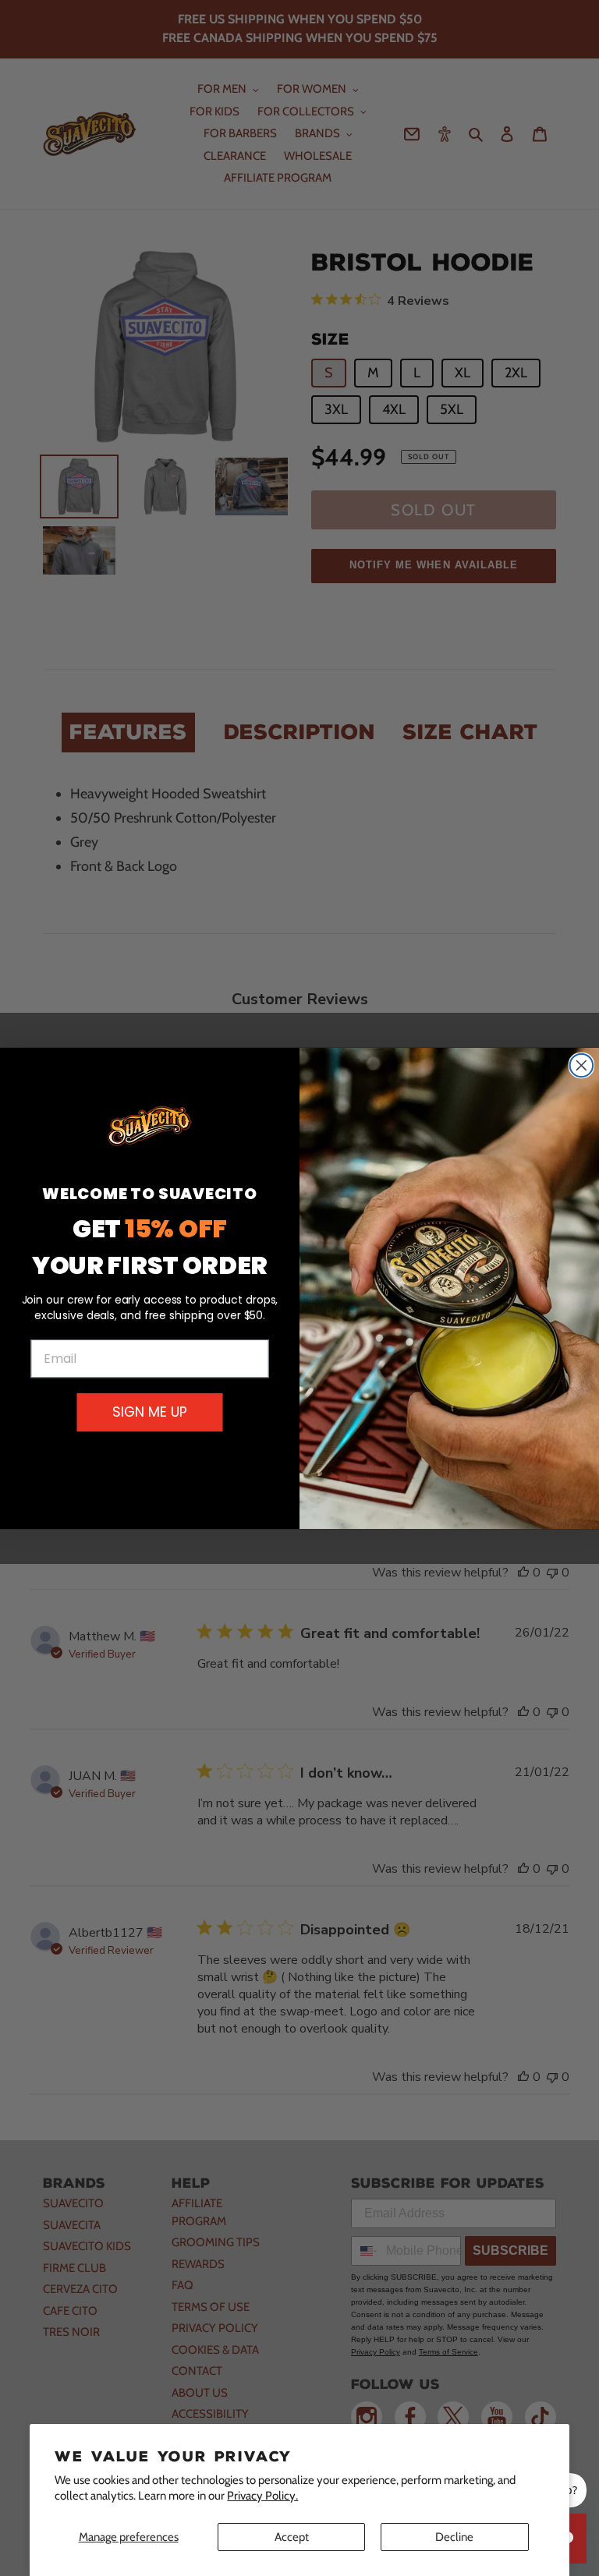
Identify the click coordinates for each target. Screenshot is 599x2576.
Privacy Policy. (262, 2496)
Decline (454, 2537)
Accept (292, 2537)
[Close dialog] (582, 1065)
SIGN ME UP (150, 1412)
